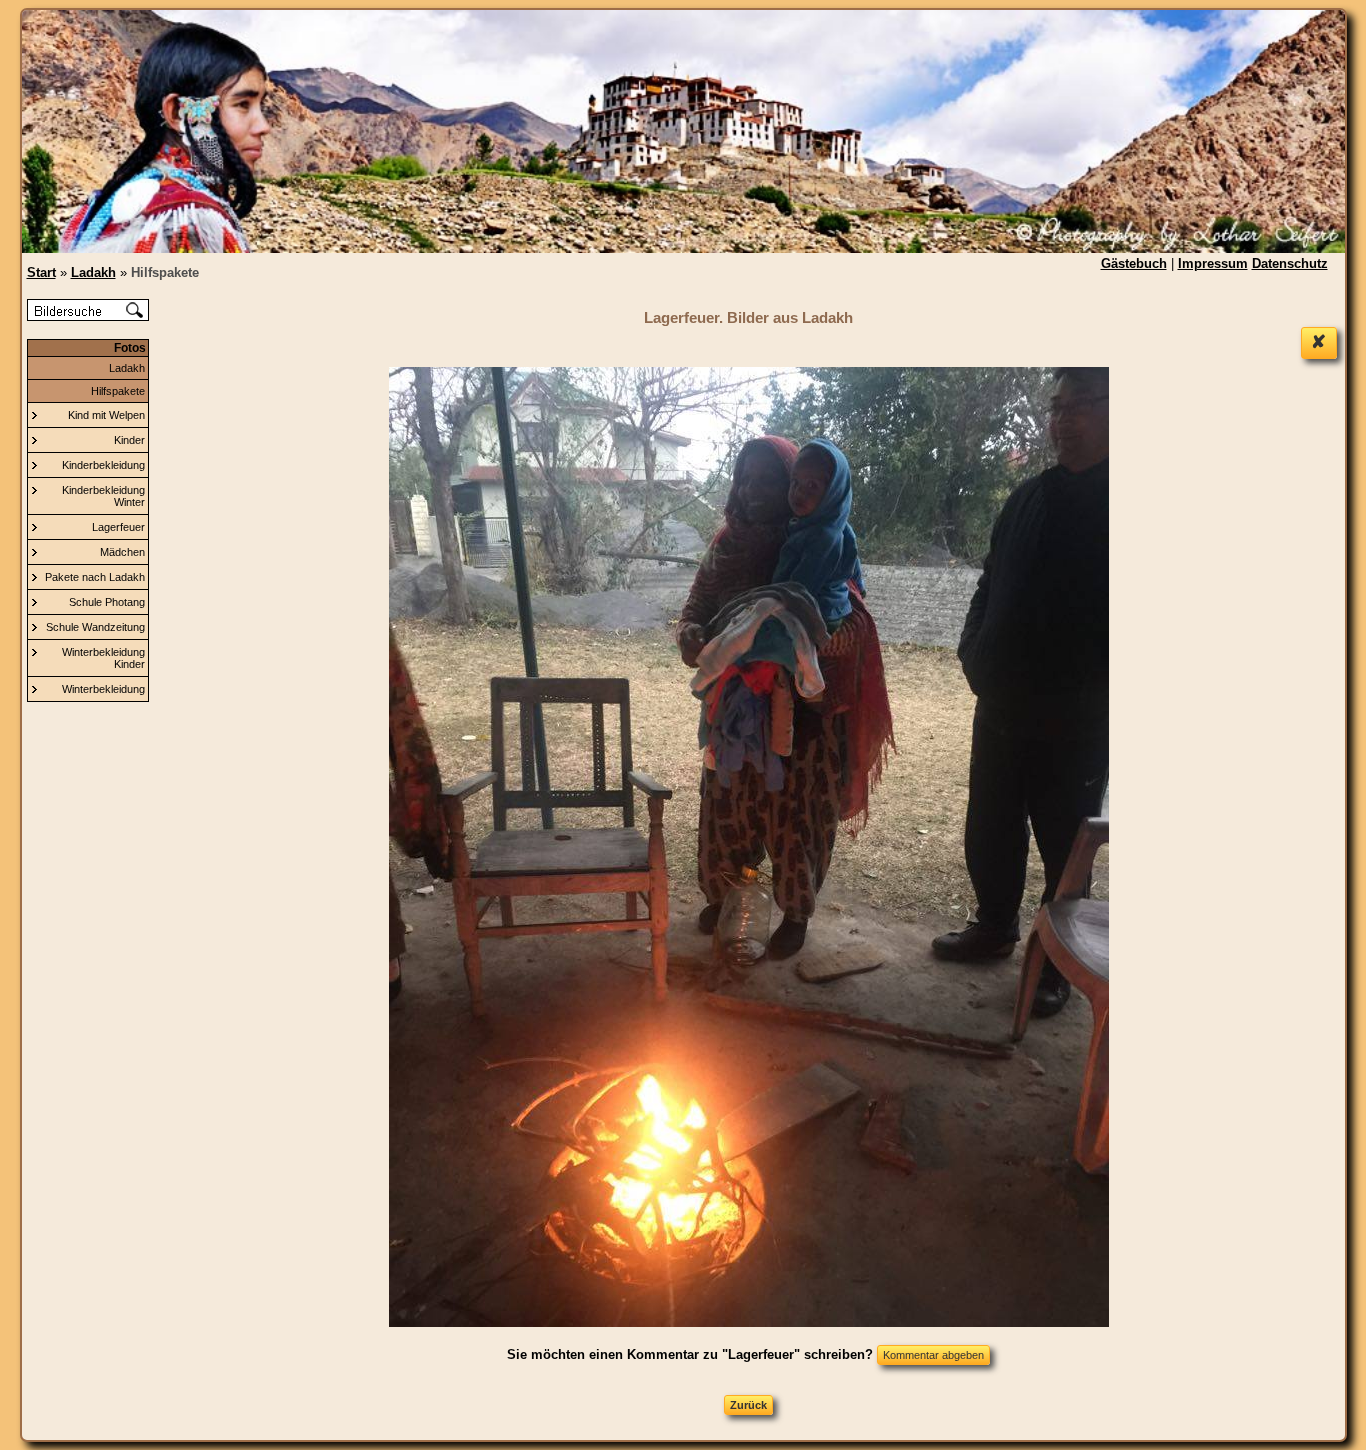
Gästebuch (1134, 263)
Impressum (1213, 263)
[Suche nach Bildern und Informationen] (88, 316)
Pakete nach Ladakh (95, 577)
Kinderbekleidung (103, 465)
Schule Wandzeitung (95, 627)
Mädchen (122, 552)
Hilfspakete (118, 391)
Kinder (129, 440)
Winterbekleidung (103, 689)
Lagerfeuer (118, 527)
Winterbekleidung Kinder (103, 658)
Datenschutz (1290, 263)
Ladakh (127, 368)
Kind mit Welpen (106, 415)
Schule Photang (107, 602)
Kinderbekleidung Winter (103, 496)
